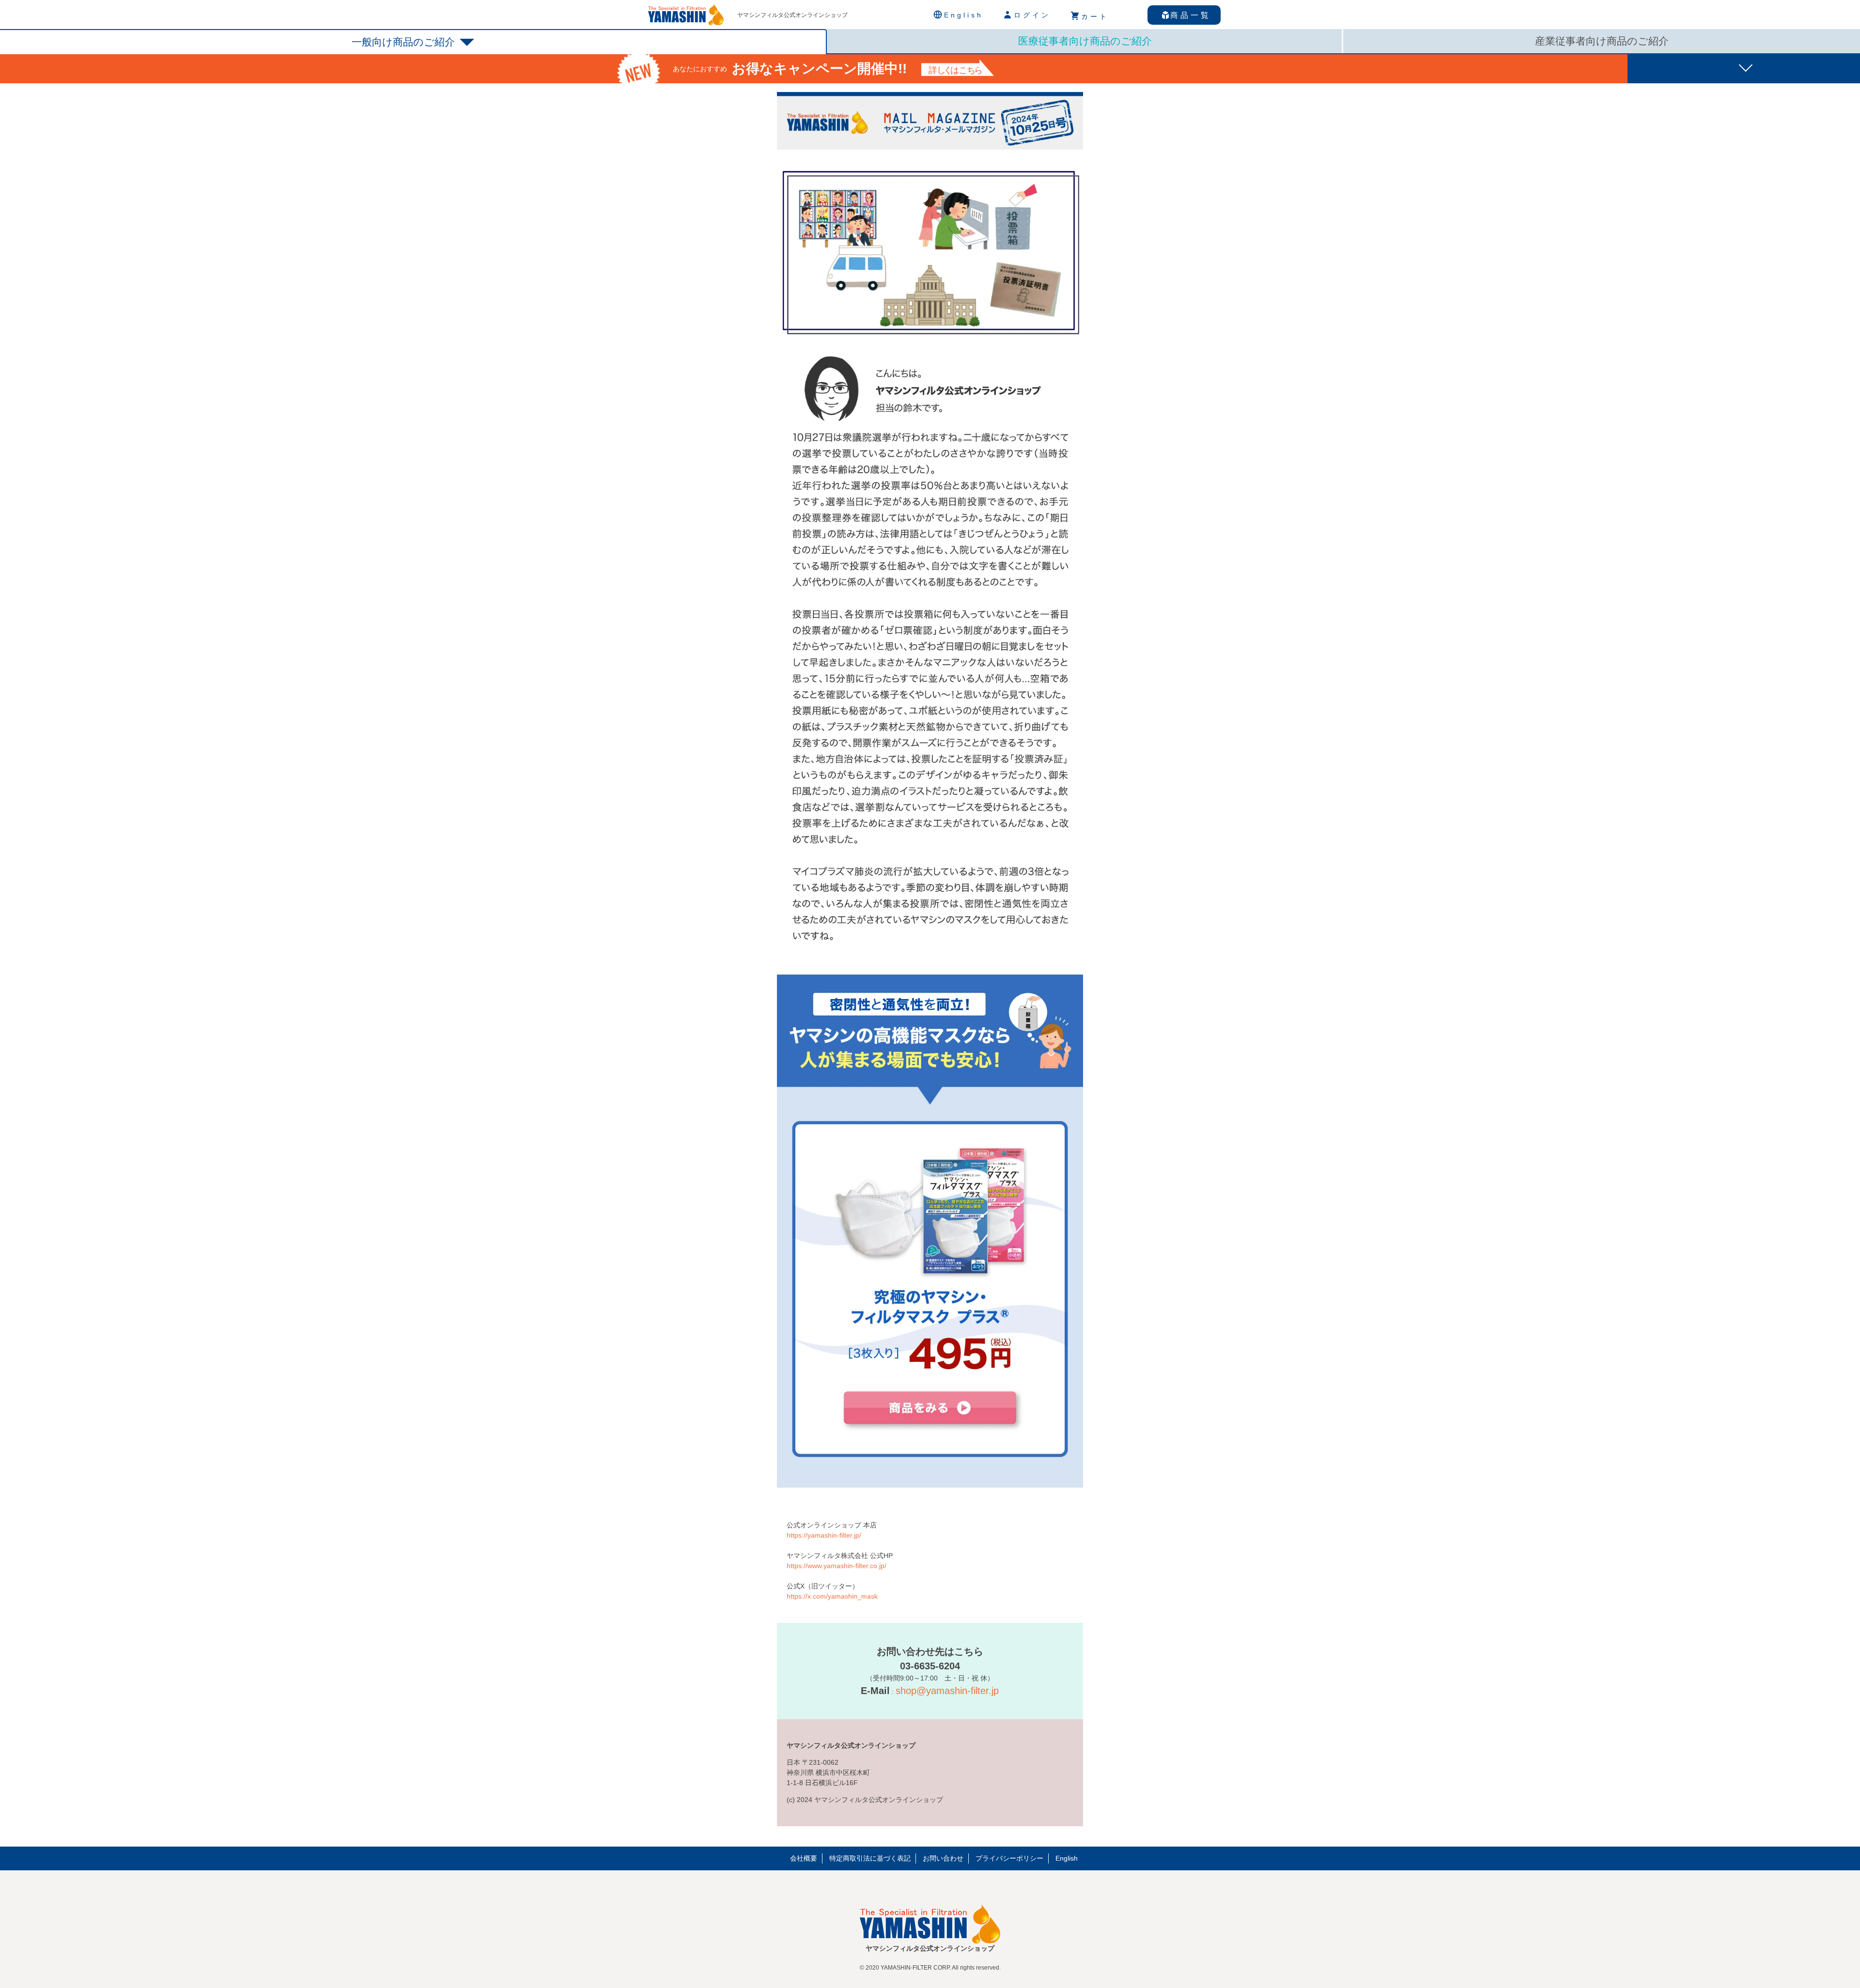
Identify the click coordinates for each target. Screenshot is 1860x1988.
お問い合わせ (943, 1858)
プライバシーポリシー (1009, 1858)
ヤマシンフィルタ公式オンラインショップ (792, 15)
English (1067, 1858)
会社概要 (804, 1858)
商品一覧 (1191, 15)
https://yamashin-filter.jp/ (824, 1535)
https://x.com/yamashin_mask (832, 1596)
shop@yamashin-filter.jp (947, 1691)
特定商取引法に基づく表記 (870, 1858)
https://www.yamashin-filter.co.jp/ (837, 1566)
